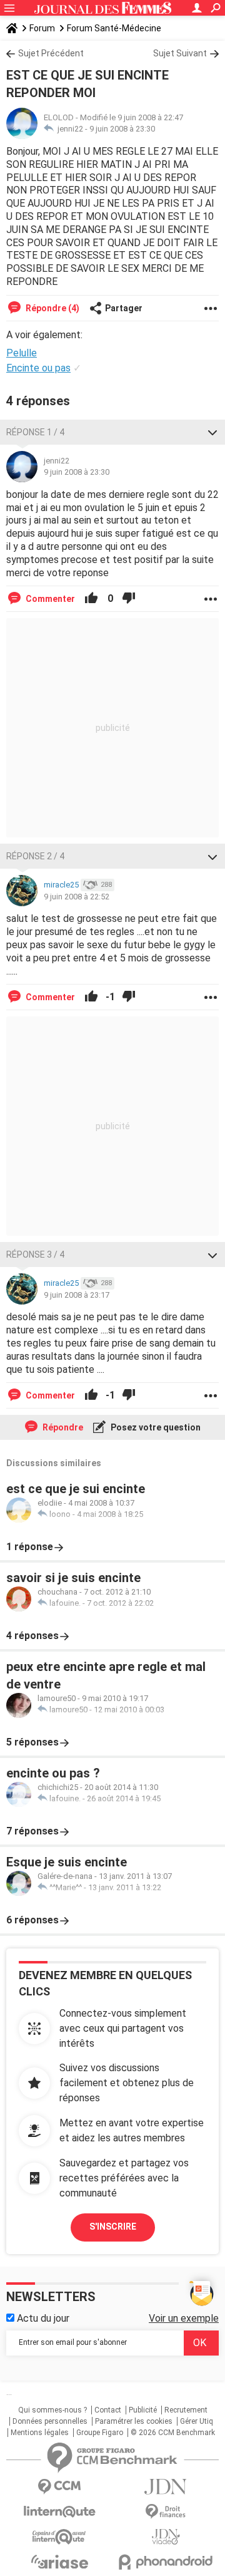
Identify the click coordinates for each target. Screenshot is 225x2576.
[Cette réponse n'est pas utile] (129, 599)
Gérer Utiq (197, 2421)
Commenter (49, 599)
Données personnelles (50, 2421)
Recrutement (186, 2410)
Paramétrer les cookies (134, 2421)
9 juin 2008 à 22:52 (77, 897)
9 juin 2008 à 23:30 (122, 129)
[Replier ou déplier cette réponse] (212, 432)
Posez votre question (155, 1427)
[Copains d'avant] (59, 2537)
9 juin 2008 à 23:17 (77, 1295)
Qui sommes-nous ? (52, 2410)
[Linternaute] (59, 2512)
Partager (124, 308)
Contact (108, 2410)
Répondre (62, 1427)
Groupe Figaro (100, 2433)
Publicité (143, 2410)
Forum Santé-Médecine (114, 28)
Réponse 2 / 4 (35, 856)
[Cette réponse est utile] (91, 599)
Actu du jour (42, 2318)
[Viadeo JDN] (166, 2537)
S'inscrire (113, 2227)
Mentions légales (40, 2433)
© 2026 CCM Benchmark (173, 2433)
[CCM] (59, 2487)
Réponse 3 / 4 (35, 1254)
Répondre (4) (52, 308)
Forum (42, 28)
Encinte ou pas (38, 368)
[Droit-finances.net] (166, 2512)
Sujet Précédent (51, 53)
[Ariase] (59, 2562)
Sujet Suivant (180, 53)
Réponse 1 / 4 (35, 432)
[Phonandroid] (166, 2562)
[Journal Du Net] (166, 2487)
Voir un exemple (184, 2318)
